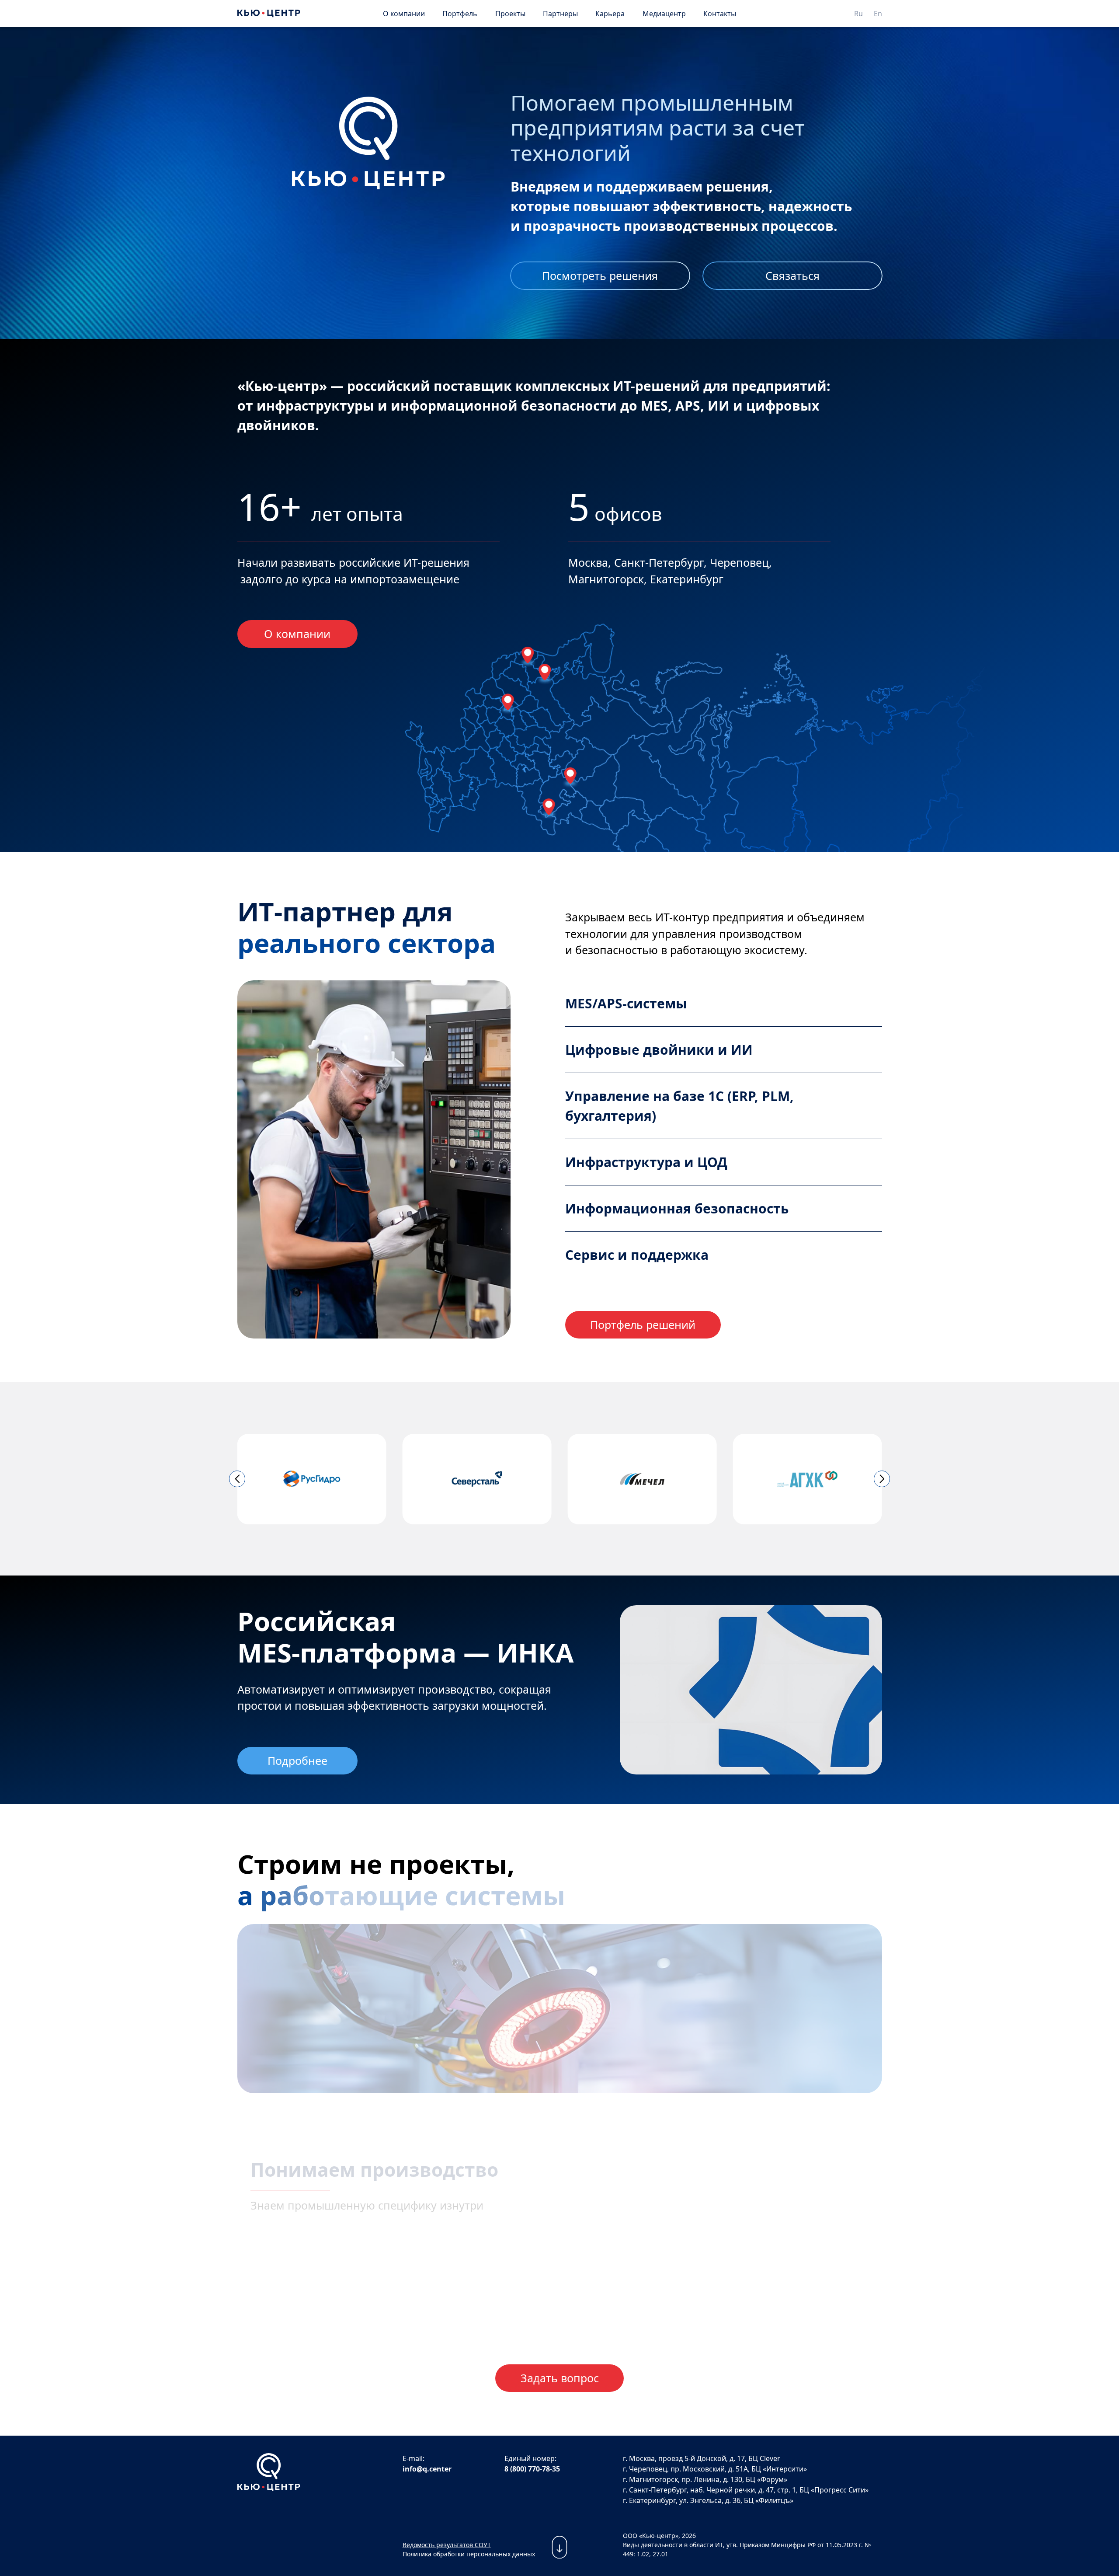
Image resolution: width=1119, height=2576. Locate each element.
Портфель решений (643, 1325)
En (878, 14)
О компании (404, 14)
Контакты (720, 14)
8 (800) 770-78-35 (532, 2469)
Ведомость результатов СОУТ (447, 2545)
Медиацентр (664, 14)
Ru (858, 14)
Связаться (792, 275)
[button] (237, 1479)
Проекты (510, 14)
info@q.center (427, 2469)
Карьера (610, 14)
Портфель (460, 14)
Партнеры (560, 14)
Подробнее (297, 1760)
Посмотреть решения (600, 275)
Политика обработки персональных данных (469, 2554)
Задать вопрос (560, 2378)
